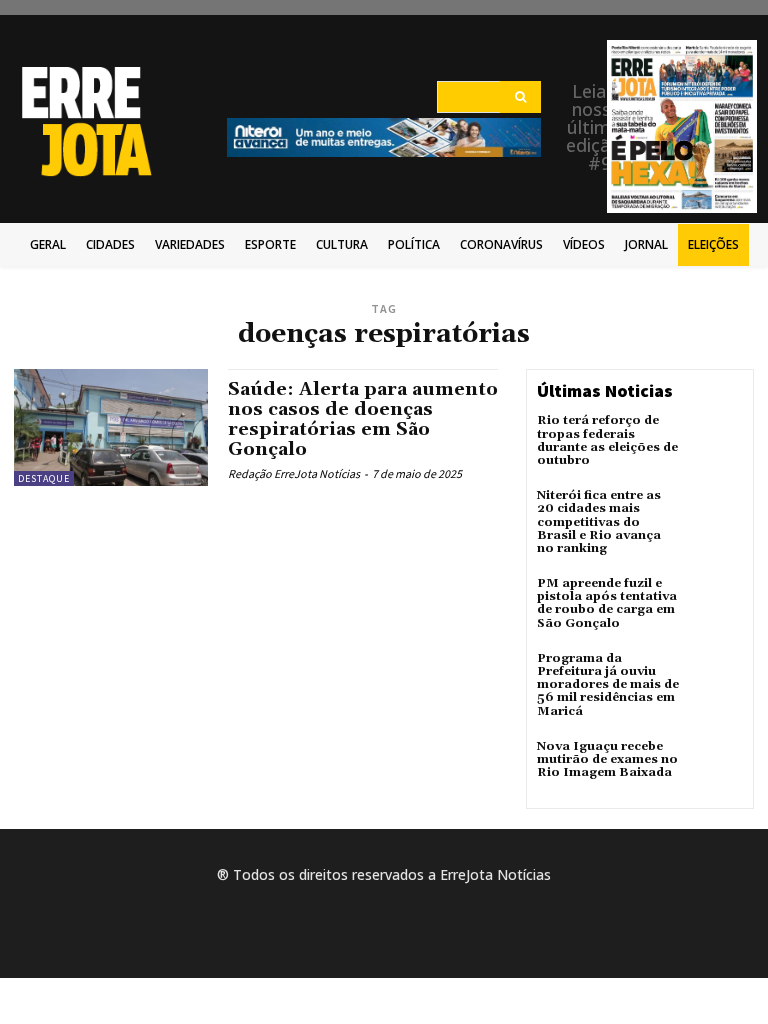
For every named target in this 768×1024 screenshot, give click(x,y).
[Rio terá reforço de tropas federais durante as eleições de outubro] (716, 441)
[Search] (520, 97)
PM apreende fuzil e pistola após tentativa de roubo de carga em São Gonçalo (607, 603)
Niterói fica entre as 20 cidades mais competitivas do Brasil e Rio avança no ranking (599, 522)
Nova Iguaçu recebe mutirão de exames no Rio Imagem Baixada (607, 759)
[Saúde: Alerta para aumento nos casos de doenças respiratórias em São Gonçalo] (111, 427)
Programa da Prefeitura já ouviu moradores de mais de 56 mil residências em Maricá (608, 685)
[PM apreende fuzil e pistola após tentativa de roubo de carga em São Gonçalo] (716, 604)
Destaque (44, 478)
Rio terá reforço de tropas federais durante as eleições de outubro (607, 440)
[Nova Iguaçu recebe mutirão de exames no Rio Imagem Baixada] (716, 767)
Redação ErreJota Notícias (294, 473)
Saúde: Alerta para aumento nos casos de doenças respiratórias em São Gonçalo (363, 419)
